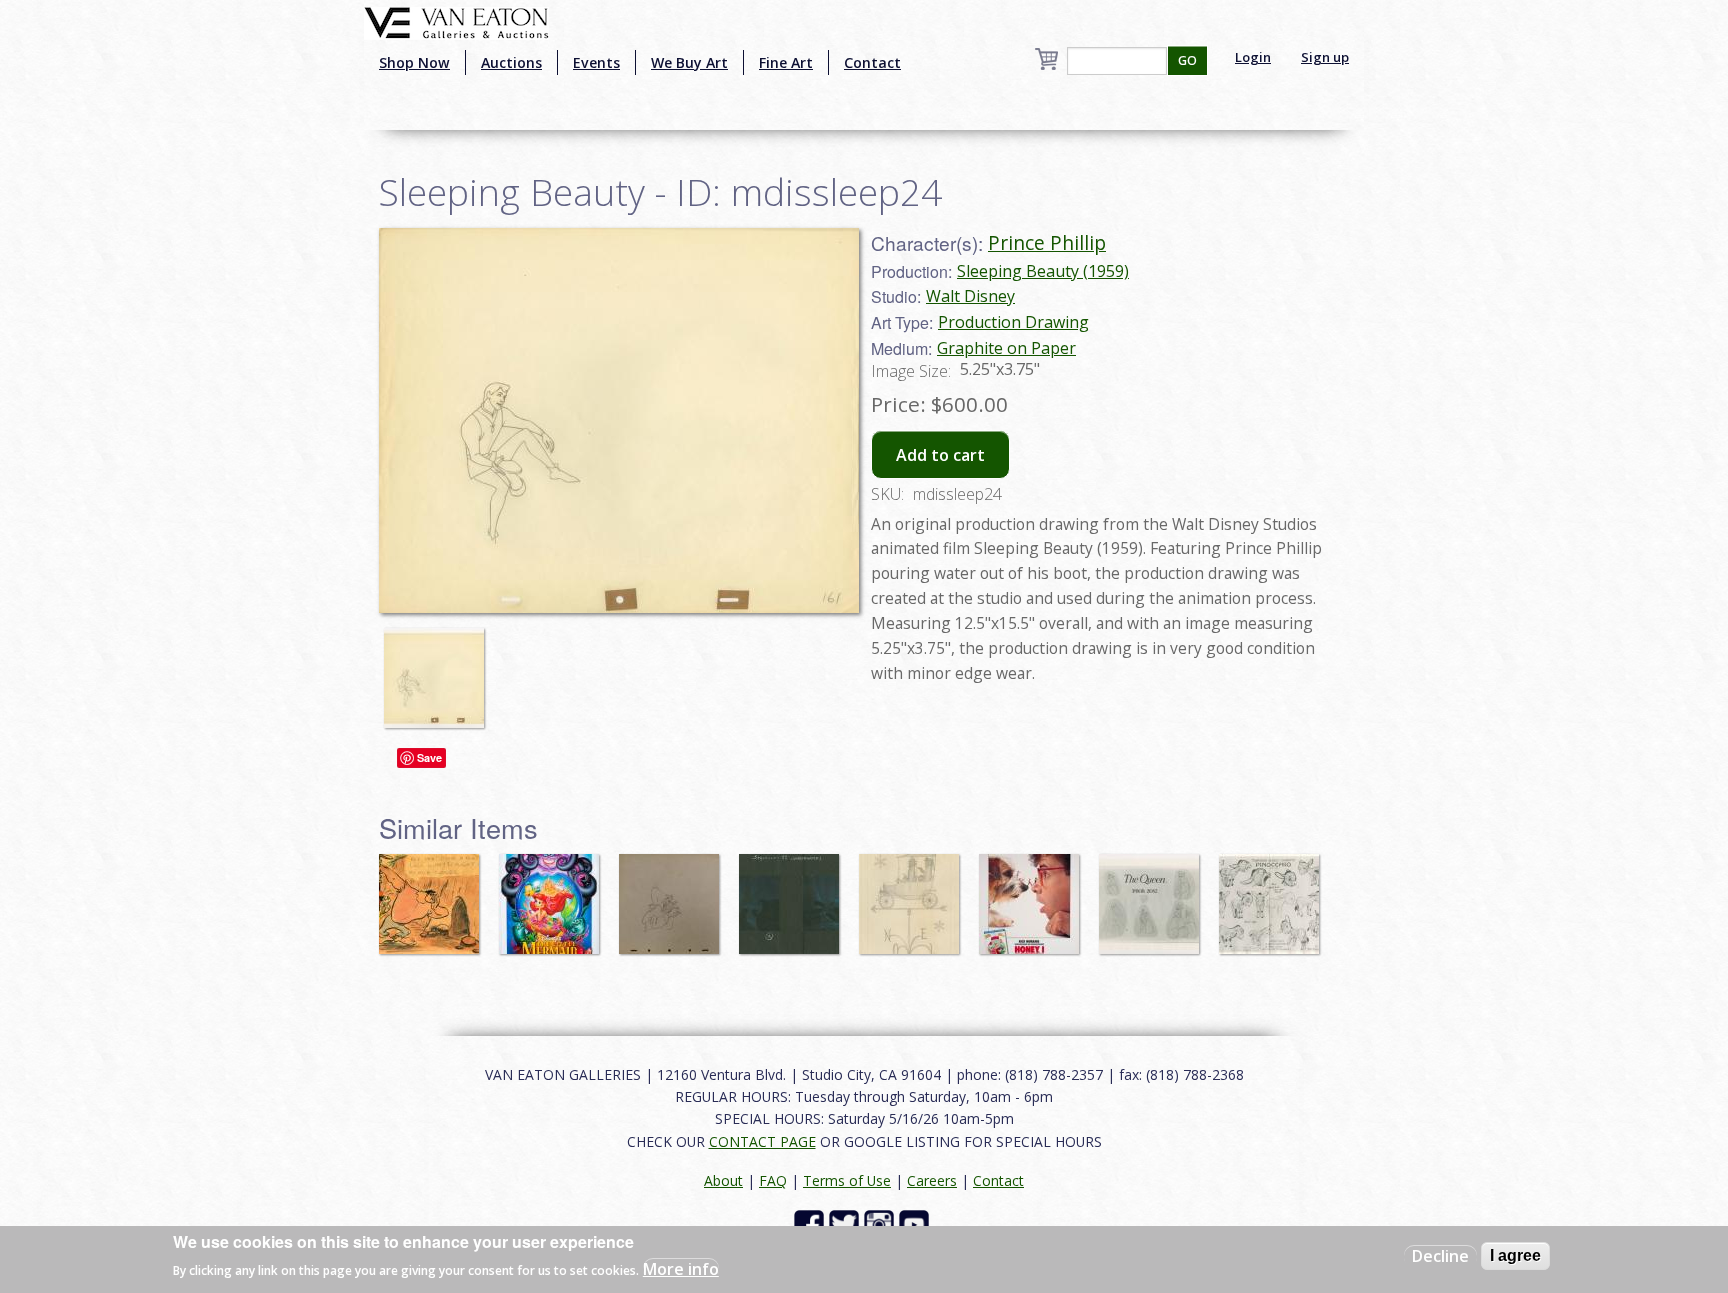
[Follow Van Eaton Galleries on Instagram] (881, 1223)
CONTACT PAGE (762, 1141)
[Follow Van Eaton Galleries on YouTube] (916, 1223)
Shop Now (414, 62)
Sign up (1325, 57)
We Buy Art (689, 62)
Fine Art (786, 62)
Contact (872, 62)
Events (596, 62)
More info (681, 1269)
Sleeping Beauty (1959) (1043, 271)
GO (1187, 60)
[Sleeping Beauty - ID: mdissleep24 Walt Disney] (619, 419)
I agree (1515, 1255)
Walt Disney (970, 296)
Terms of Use (847, 1180)
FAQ (773, 1180)
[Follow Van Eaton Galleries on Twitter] (846, 1223)
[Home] (456, 21)
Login (1253, 57)
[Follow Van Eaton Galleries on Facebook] (811, 1223)
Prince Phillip (1047, 242)
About (723, 1180)
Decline (1440, 1256)
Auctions (511, 62)
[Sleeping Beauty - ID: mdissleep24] (439, 669)
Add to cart (940, 455)
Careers (932, 1180)
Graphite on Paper (1006, 348)
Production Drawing (1013, 322)
